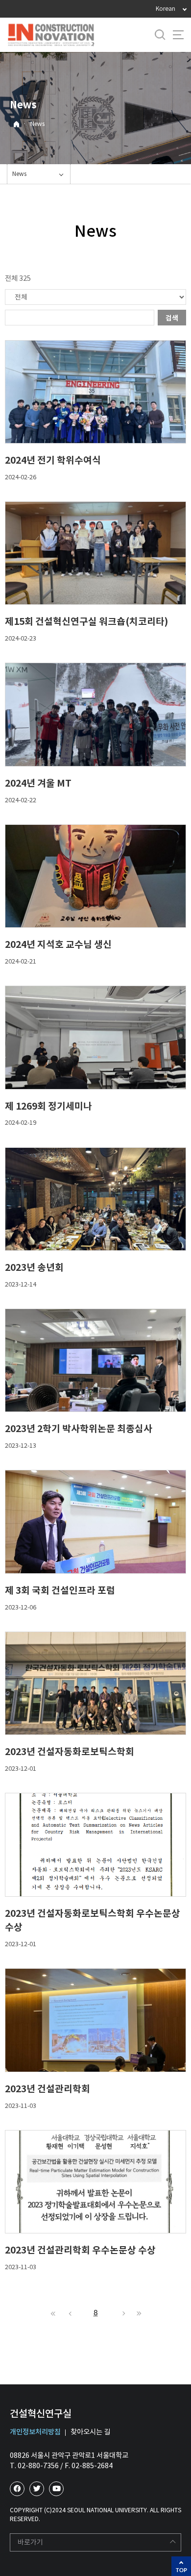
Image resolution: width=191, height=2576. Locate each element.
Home (16, 124)
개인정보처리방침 (35, 2432)
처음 (53, 2313)
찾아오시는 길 (90, 2432)
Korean (166, 9)
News (37, 124)
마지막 (138, 2313)
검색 (172, 318)
